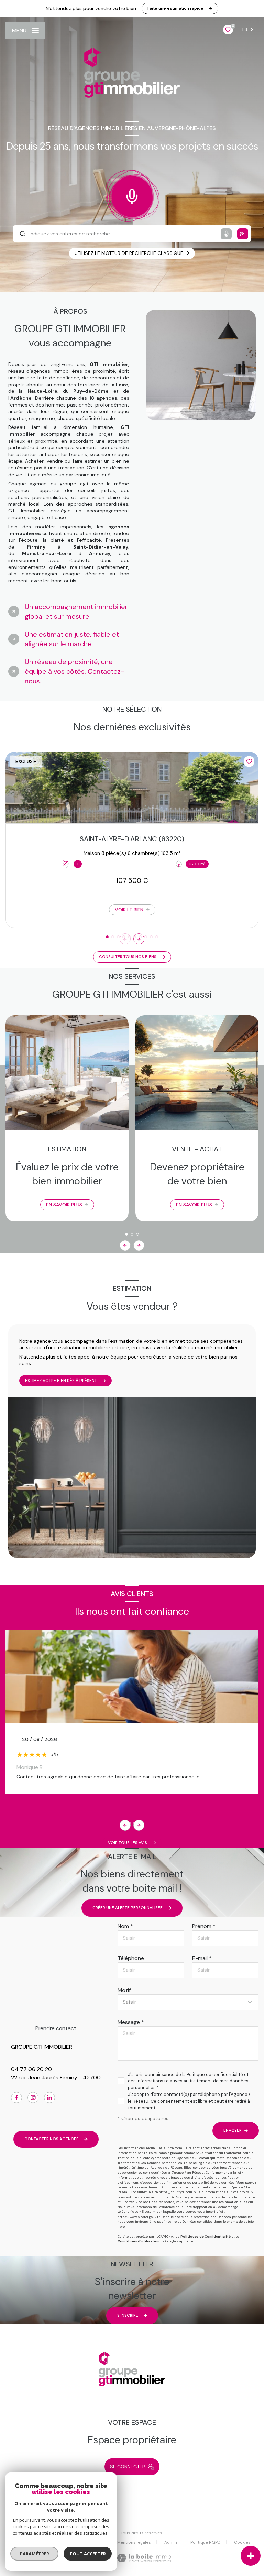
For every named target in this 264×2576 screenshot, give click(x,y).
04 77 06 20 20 (31, 2069)
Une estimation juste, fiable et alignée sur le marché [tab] (72, 639)
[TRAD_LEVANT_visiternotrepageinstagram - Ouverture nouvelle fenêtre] (33, 2098)
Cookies (242, 2543)
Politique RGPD (206, 2542)
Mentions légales (134, 2542)
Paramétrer (35, 2554)
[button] (139, 939)
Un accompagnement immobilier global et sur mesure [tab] (76, 611)
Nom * (125, 1926)
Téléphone (131, 1958)
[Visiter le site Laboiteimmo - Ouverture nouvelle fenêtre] (144, 2558)
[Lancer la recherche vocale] (132, 195)
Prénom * (204, 1926)
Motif (124, 1990)
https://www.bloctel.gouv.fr (139, 2217)
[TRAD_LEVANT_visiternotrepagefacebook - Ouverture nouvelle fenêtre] (16, 2098)
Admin (171, 2542)
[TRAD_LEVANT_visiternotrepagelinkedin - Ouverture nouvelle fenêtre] (49, 2098)
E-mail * (202, 1958)
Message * (131, 2022)
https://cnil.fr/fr (172, 2192)
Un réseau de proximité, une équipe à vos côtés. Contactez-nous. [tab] (74, 671)
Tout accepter (88, 2554)
